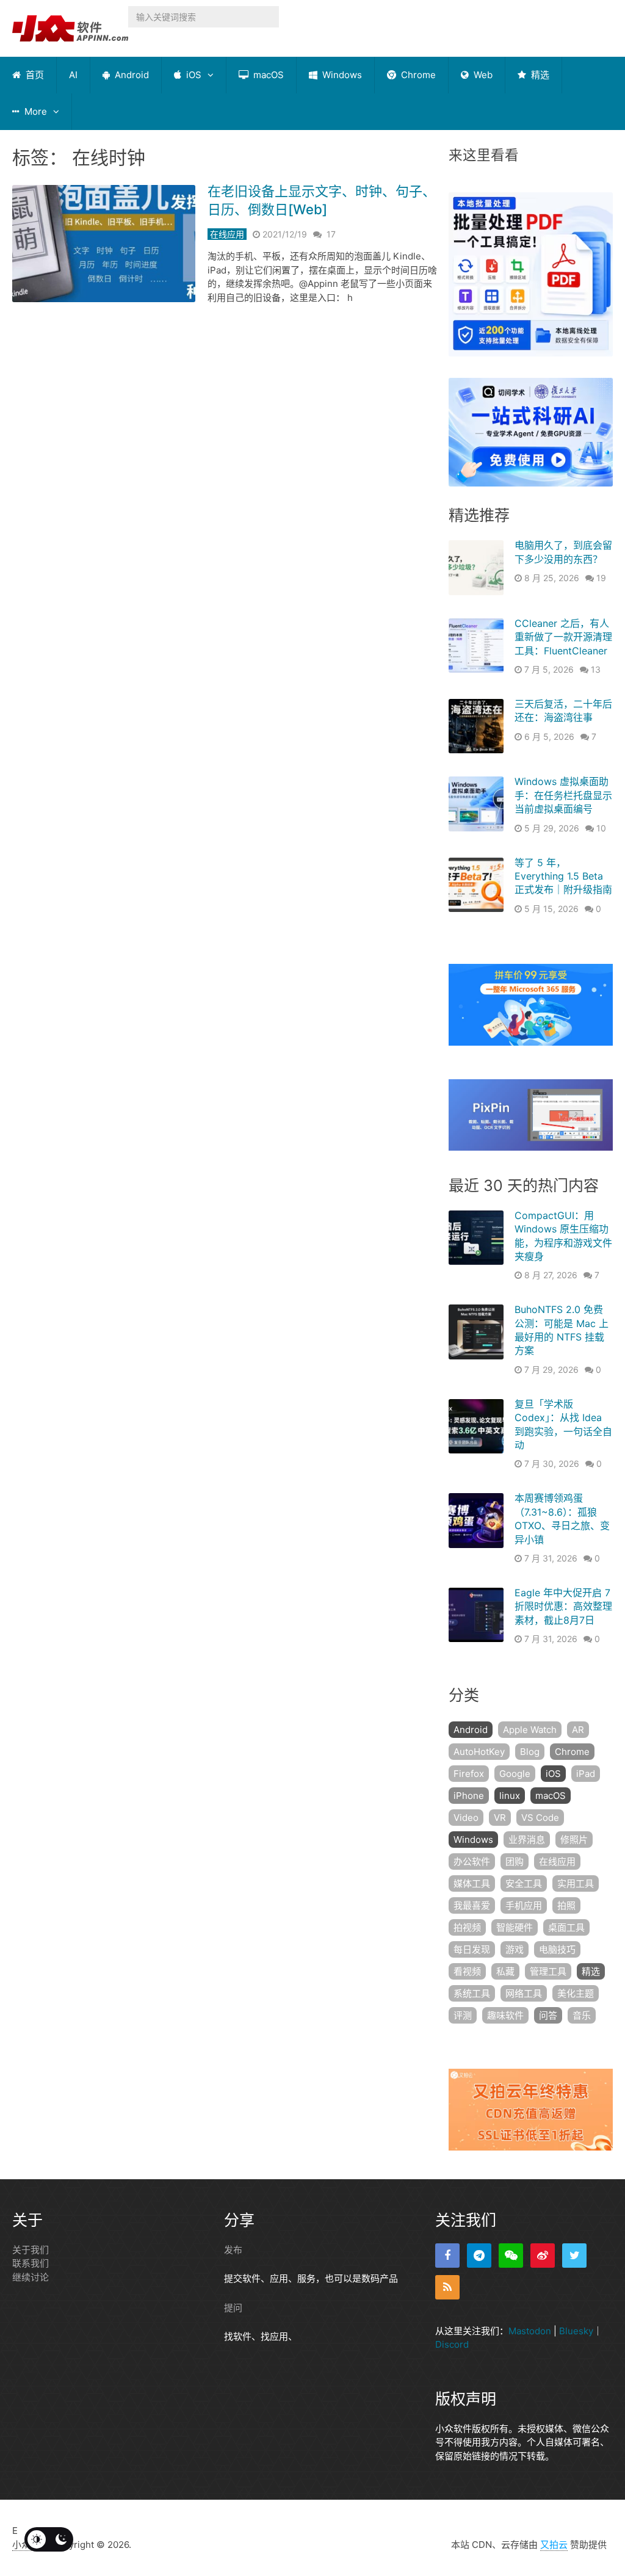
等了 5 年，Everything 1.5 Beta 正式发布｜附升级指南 (563, 876)
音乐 (582, 2015)
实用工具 (576, 1883)
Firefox (469, 1774)
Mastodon (530, 2331)
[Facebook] (447, 2256)
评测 (463, 2015)
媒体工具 (472, 1883)
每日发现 (472, 1949)
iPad (586, 1774)
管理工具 (548, 1971)
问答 (548, 2015)
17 (331, 234)
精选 (539, 75)
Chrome (417, 75)
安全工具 (524, 1883)
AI (73, 75)
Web (482, 75)
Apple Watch (530, 1730)
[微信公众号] (511, 2256)
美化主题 (576, 1993)
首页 (34, 75)
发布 (233, 2250)
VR (500, 1818)
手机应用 (524, 1905)
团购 (515, 1861)
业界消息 (527, 1840)
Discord (452, 2344)
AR (578, 1730)
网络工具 (524, 1993)
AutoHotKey (479, 1752)
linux (510, 1796)
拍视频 (467, 1927)
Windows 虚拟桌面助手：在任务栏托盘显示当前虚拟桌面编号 (563, 795)
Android (131, 75)
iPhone (469, 1796)
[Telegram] (479, 2256)
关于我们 (31, 2250)
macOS (267, 75)
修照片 (574, 1840)
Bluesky (576, 2331)
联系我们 (31, 2263)
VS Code (540, 1818)
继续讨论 (31, 2277)
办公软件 (472, 1861)
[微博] (543, 2256)
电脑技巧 (557, 1949)
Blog (530, 1752)
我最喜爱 (472, 1905)
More (34, 111)
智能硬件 (515, 1927)
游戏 (515, 1949)
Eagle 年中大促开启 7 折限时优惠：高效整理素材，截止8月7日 (563, 1606)
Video (466, 1818)
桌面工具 (566, 1927)
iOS (193, 75)
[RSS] (447, 2287)
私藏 (505, 1971)
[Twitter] (574, 2256)
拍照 (566, 1905)
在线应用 (227, 234)
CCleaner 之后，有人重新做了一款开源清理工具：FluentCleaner (563, 637)
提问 (233, 2308)
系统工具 (472, 1993)
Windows (341, 75)
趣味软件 (505, 2015)
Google (515, 1774)
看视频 (467, 1971)
